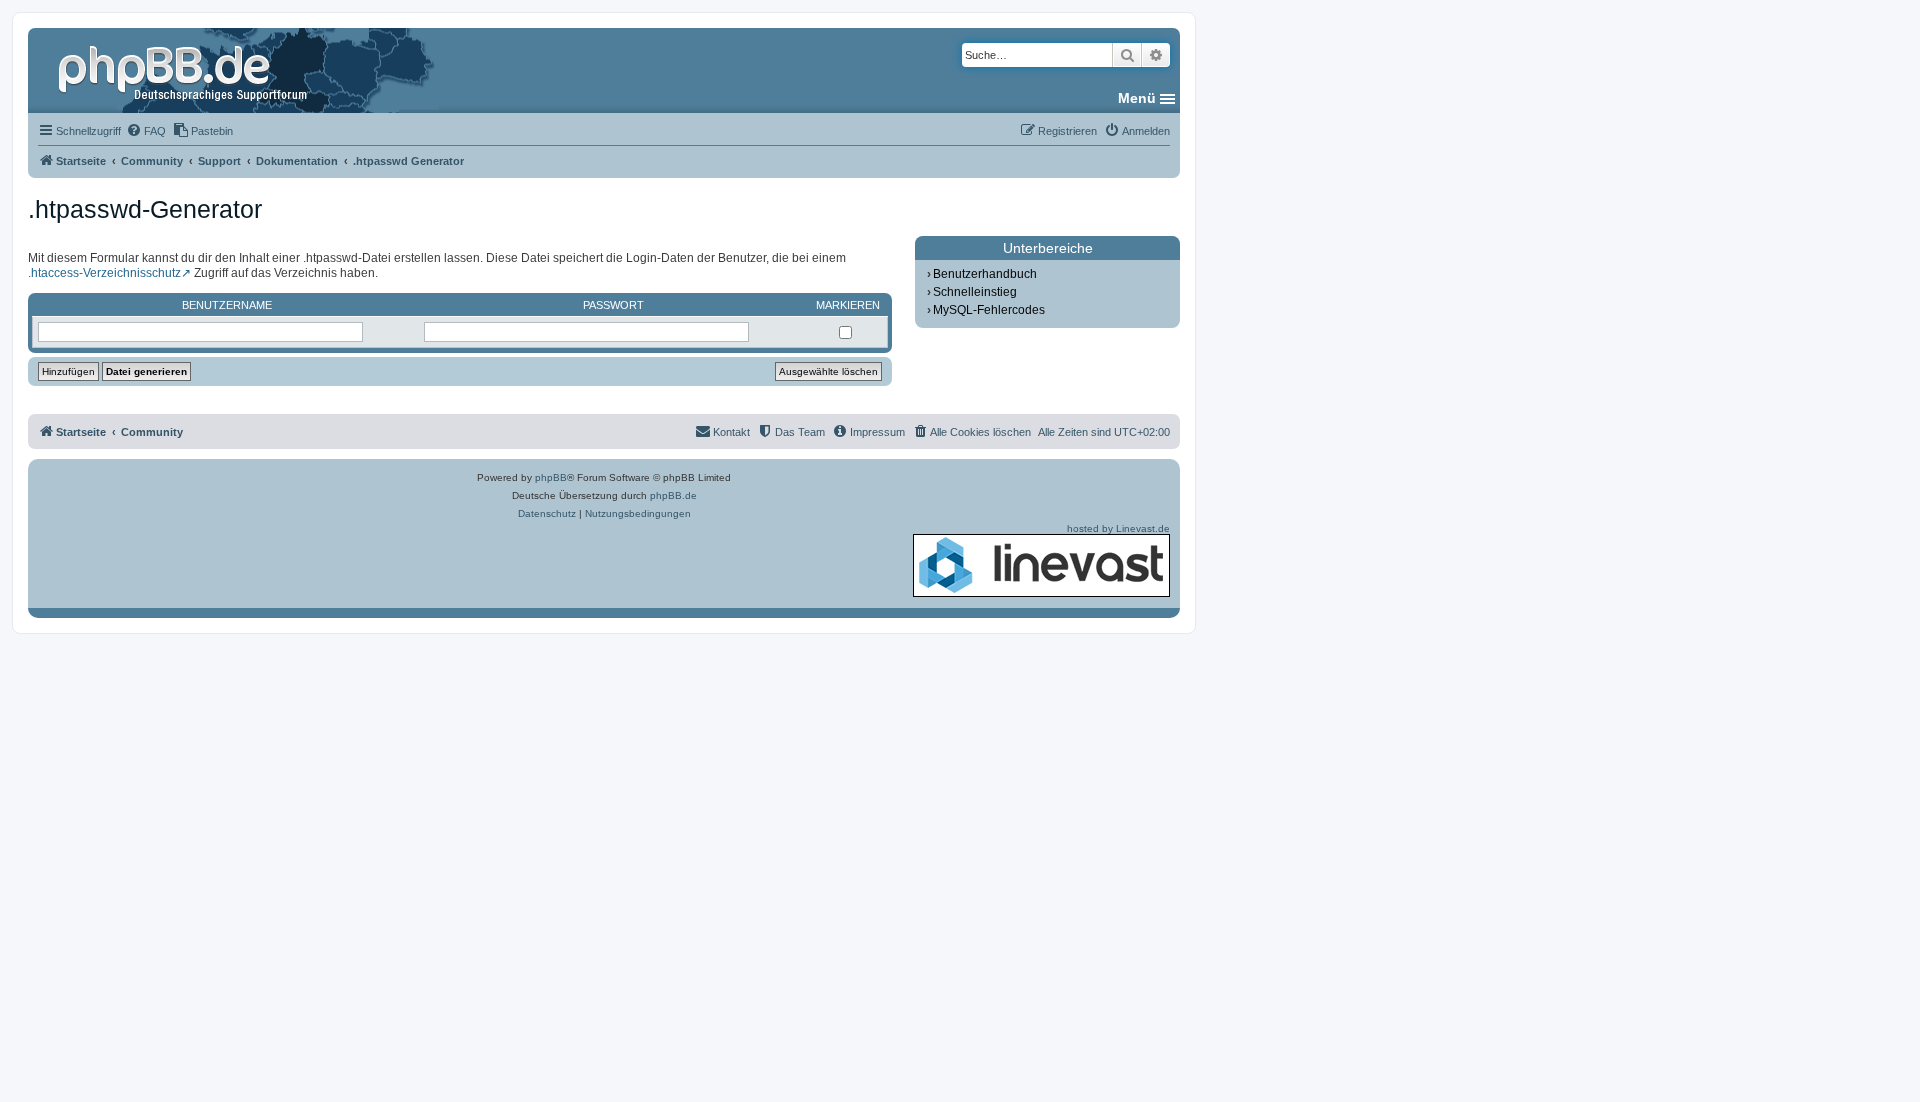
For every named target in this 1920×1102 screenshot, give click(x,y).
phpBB (551, 477)
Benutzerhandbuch (985, 274)
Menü (1137, 98)
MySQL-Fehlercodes (989, 310)
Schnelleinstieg (975, 292)
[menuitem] (146, 131)
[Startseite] (185, 70)
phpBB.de (673, 495)
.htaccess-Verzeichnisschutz (104, 273)
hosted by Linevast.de (1118, 528)
